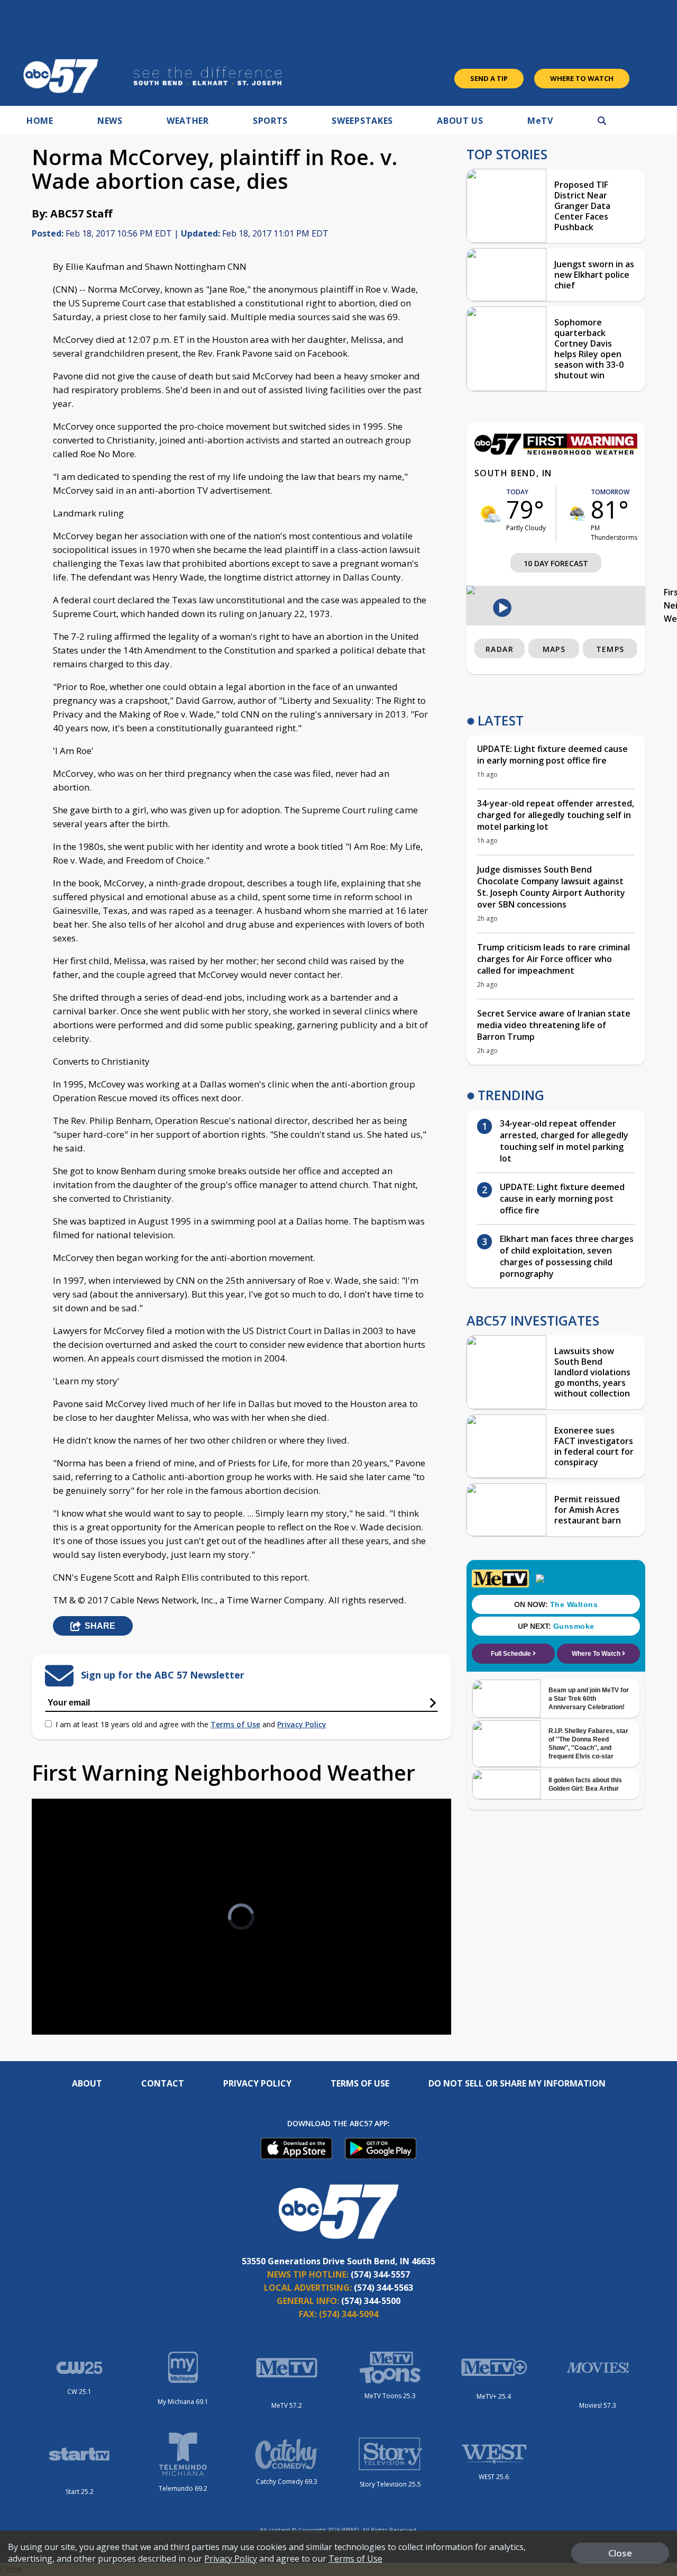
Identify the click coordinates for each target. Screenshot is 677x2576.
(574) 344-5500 (371, 2301)
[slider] (69, 1989)
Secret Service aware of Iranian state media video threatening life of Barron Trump (554, 1025)
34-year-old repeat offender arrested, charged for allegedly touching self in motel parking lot (556, 815)
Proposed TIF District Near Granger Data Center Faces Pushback (582, 206)
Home (40, 121)
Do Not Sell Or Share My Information (517, 2083)
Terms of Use (235, 1724)
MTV (540, 121)
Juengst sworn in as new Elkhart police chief (594, 275)
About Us (460, 121)
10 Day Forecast (556, 563)
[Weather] (556, 452)
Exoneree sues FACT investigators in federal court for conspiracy (594, 1446)
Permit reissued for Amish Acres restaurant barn (588, 1510)
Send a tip (489, 78)
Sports (270, 121)
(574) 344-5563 (383, 2288)
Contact (163, 2083)
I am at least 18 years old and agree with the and (191, 1724)
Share (100, 1626)
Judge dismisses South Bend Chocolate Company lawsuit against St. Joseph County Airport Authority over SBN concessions (551, 887)
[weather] (490, 514)
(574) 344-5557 (380, 2274)
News (110, 121)
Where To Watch (582, 78)
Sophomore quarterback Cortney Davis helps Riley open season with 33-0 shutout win (589, 349)
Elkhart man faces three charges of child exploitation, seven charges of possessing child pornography (567, 1256)
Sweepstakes (362, 121)
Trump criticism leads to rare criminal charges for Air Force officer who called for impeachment (554, 959)
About (87, 2083)
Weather (188, 121)
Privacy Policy (302, 1724)
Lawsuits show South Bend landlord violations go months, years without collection (592, 1372)
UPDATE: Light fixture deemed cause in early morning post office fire (552, 755)
